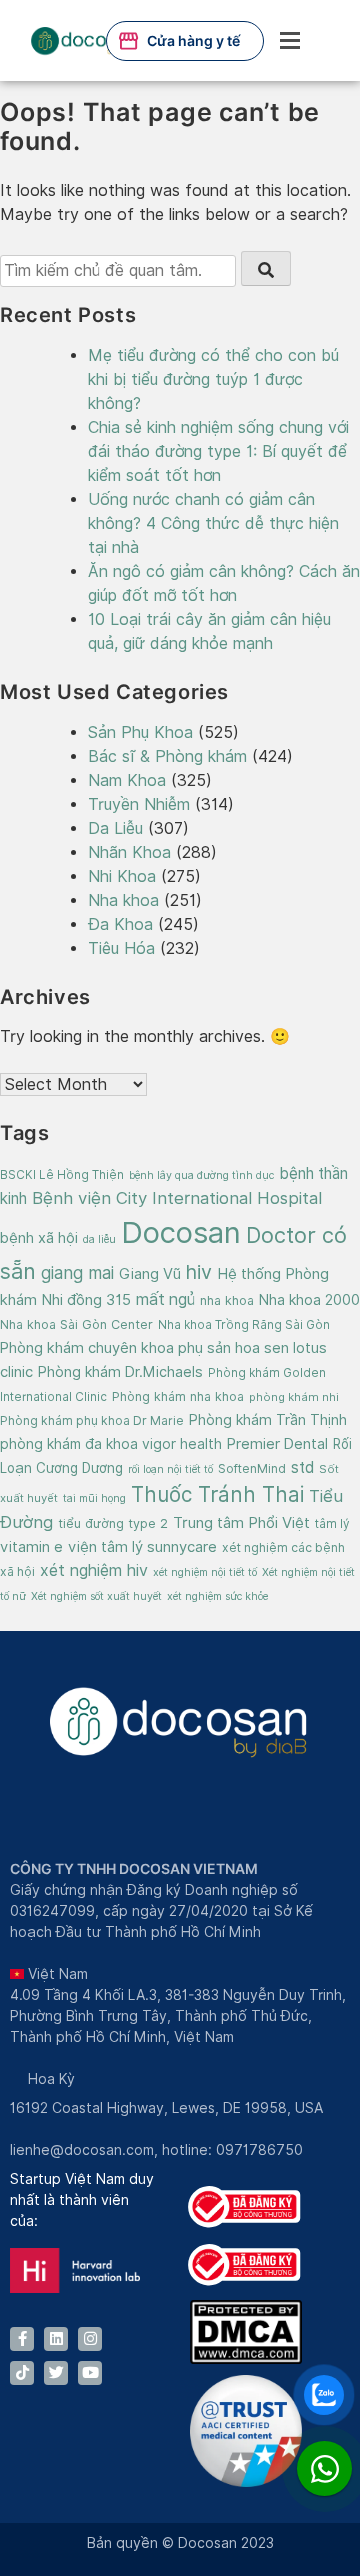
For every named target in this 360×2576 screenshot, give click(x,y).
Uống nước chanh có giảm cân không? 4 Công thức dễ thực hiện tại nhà (213, 523)
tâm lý (332, 1524)
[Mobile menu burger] (290, 40)
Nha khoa (123, 900)
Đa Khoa (120, 924)
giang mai (77, 1273)
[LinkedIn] (56, 2339)
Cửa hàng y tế (193, 40)
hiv (199, 1272)
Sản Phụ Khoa (140, 732)
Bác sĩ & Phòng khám (167, 756)
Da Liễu (115, 828)
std (302, 1467)
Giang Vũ (150, 1273)
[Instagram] (90, 2339)
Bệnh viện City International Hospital (177, 1198)
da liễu (99, 1239)
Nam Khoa (127, 780)
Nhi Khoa (122, 876)
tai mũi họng (94, 1498)
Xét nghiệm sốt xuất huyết (96, 1596)
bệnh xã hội (39, 1237)
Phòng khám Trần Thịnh (268, 1419)
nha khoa (227, 1300)
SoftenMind (252, 1468)
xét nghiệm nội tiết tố (205, 1572)
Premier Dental (277, 1443)
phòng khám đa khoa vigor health (111, 1444)
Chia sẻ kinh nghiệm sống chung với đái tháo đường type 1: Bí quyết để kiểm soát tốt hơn (218, 451)
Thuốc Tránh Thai (217, 1494)
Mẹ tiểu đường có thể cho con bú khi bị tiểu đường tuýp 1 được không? (213, 379)
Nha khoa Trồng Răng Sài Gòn (244, 1325)
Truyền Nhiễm (139, 804)
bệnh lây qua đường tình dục (201, 1175)
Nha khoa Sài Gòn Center (76, 1324)
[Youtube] (90, 2373)
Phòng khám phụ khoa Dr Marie (92, 1420)
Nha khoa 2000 (309, 1299)
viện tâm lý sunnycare (142, 1546)
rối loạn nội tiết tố (170, 1469)
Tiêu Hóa (121, 948)
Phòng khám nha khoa (178, 1396)
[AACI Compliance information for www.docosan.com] (246, 2482)
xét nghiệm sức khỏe (217, 1596)
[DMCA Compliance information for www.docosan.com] (246, 2359)
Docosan (181, 1232)
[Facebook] (22, 2339)
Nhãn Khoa (129, 852)
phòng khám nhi (294, 1397)
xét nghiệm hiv (94, 1570)
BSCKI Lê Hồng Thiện (62, 1175)
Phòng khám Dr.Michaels (120, 1371)
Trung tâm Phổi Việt (241, 1523)
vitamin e (31, 1546)
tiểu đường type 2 (113, 1523)
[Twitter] (56, 2373)
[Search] (266, 268)
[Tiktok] (22, 2373)
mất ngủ (165, 1299)
